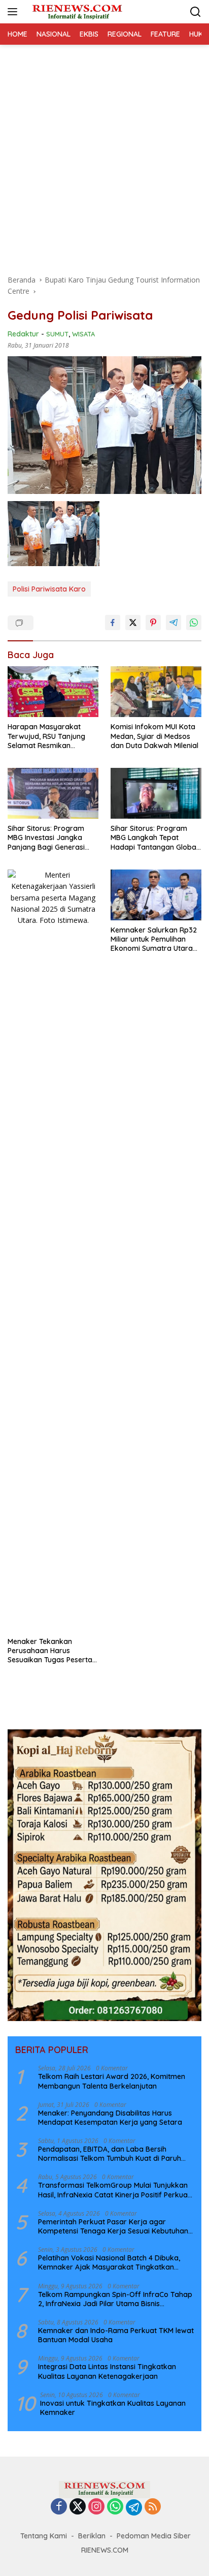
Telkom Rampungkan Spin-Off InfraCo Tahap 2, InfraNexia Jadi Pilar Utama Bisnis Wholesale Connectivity (115, 2299)
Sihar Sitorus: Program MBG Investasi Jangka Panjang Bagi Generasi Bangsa (46, 838)
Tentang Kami (44, 2536)
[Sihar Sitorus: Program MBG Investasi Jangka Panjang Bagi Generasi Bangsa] (53, 793)
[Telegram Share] (173, 623)
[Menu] (14, 12)
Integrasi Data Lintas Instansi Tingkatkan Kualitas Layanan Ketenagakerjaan (107, 2371)
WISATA (83, 334)
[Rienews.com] (76, 11)
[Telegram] (134, 2507)
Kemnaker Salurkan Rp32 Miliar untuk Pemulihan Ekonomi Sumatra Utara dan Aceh (154, 939)
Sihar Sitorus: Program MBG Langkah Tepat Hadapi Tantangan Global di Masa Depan (154, 838)
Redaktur (23, 334)
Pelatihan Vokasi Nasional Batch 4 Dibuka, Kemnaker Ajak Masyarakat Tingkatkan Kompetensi (109, 2262)
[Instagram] (96, 2507)
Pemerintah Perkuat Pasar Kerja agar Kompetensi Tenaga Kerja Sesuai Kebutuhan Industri (113, 2226)
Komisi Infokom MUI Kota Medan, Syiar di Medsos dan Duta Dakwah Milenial (154, 736)
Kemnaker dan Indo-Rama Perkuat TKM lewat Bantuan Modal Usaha (116, 2335)
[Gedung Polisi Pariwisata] (54, 534)
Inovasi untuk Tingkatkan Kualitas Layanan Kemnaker (113, 2408)
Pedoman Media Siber (154, 2536)
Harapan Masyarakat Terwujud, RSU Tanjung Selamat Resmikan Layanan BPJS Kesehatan (50, 736)
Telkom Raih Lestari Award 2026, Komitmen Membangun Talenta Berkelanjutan (112, 2081)
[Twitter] (78, 2507)
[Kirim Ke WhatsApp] (194, 623)
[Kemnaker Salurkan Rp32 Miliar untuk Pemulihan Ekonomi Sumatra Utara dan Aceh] (156, 895)
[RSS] (153, 2507)
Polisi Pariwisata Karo (49, 589)
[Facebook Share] (113, 623)
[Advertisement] (104, 154)
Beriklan (92, 2536)
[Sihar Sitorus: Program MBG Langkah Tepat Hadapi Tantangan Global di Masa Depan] (156, 793)
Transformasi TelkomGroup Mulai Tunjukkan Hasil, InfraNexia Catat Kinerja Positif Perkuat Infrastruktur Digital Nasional (114, 2190)
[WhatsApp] (115, 2507)
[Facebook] (59, 2507)
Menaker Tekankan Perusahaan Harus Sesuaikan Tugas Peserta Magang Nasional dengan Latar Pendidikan (51, 1651)
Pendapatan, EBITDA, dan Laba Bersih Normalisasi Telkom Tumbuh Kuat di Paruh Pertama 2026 (110, 2154)
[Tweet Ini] (133, 623)
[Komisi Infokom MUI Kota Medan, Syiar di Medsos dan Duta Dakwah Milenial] (156, 692)
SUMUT (57, 334)
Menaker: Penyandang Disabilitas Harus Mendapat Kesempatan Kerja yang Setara (110, 2118)
